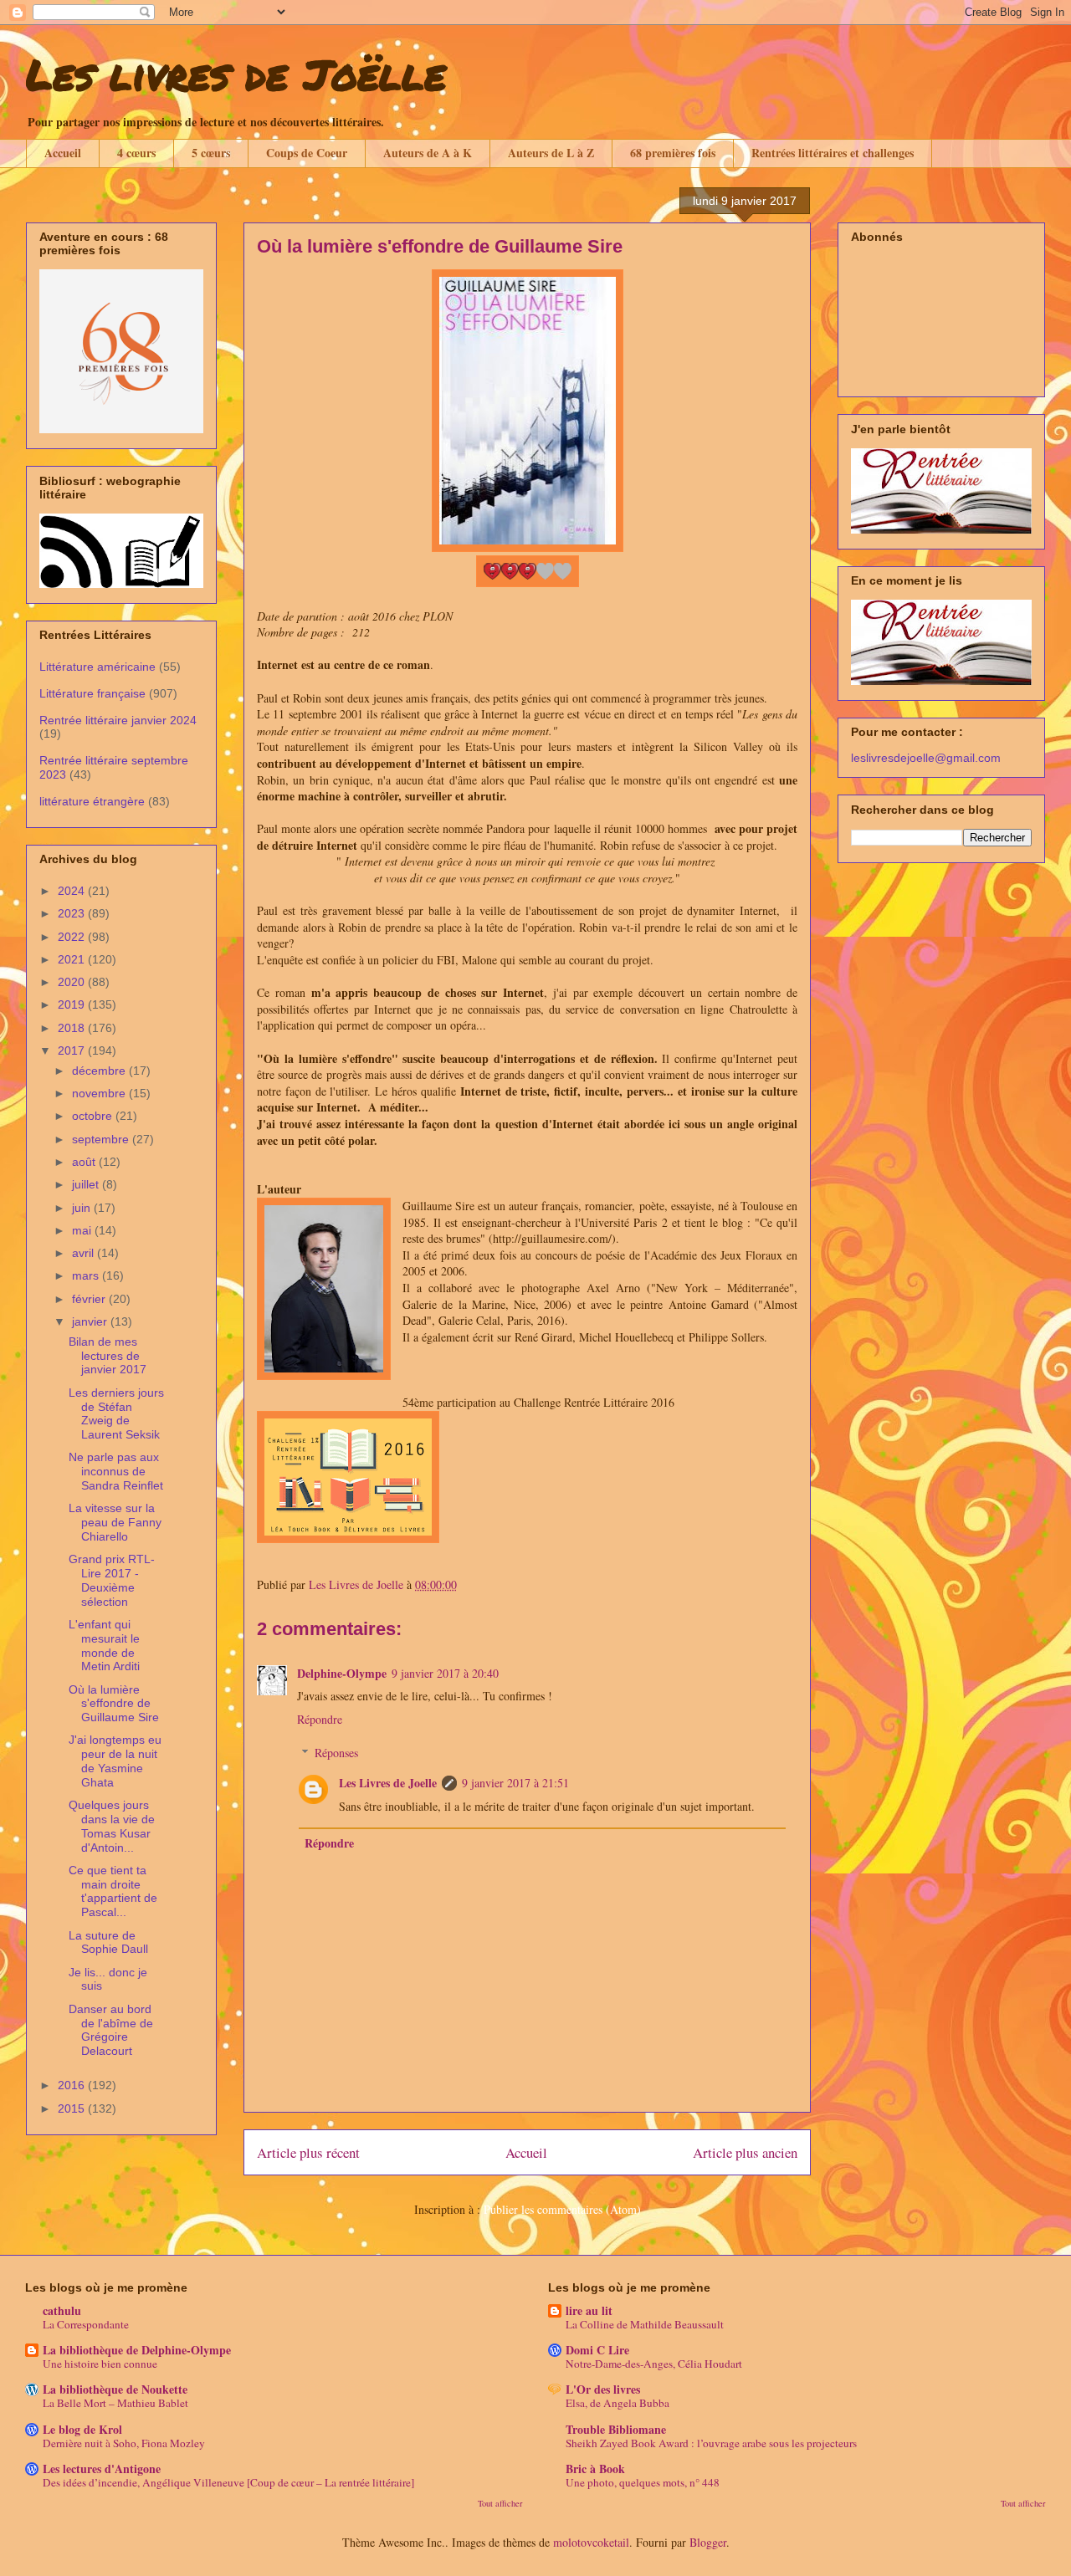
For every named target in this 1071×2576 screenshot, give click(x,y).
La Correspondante (86, 2324)
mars (87, 1275)
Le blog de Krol (82, 2429)
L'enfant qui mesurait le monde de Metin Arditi (104, 1645)
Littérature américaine (97, 667)
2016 (73, 2085)
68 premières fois (673, 153)
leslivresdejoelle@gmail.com (926, 758)
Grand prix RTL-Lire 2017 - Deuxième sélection (112, 1580)
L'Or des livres (603, 2389)
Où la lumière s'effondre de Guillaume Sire (114, 1704)
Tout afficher (500, 2503)
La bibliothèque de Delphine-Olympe (137, 2350)
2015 (73, 2108)
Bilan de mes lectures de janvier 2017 (108, 1356)
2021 (73, 959)
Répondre (320, 1719)
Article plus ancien (745, 2152)
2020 (73, 982)
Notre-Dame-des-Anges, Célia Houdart (654, 2364)
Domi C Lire (597, 2350)
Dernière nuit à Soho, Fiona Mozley (124, 2443)
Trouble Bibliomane (616, 2429)
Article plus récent (308, 2152)
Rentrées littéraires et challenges (833, 153)
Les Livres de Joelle (388, 1783)
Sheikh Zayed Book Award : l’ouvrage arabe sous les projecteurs (711, 2443)
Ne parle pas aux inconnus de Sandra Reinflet (116, 1471)
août (85, 1162)
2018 (73, 1028)
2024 (73, 891)
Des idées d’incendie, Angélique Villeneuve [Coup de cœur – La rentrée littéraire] (228, 2482)
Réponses (336, 1753)
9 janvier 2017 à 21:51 (515, 1783)
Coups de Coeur (307, 153)
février (90, 1299)
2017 (73, 1050)
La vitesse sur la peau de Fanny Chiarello (115, 1522)
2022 (73, 937)
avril (85, 1253)
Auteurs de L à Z (551, 153)
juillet (87, 1184)
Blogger (708, 2542)
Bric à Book (595, 2469)
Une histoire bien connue (100, 2364)
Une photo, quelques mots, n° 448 (643, 2482)
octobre (94, 1116)
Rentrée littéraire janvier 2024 (118, 720)
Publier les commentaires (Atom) (562, 2209)
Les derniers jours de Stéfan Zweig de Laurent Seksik (116, 1413)
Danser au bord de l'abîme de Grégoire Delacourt (111, 2030)
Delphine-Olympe (342, 1673)
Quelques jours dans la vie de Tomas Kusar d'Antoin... (112, 1826)
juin (83, 1208)
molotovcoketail (591, 2542)
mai (83, 1230)
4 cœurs (136, 153)
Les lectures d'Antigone (102, 2469)
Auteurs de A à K (428, 153)
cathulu (62, 2310)
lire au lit (589, 2310)
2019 (73, 1004)
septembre (102, 1139)
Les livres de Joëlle (236, 74)
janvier (91, 1321)
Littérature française (92, 693)
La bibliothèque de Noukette (115, 2389)
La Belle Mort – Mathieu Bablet (115, 2403)
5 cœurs (211, 153)
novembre (100, 1093)
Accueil (63, 153)
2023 (73, 913)
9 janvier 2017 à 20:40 (445, 1673)
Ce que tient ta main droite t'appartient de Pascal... (113, 1891)
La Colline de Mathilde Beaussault (645, 2324)
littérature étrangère (92, 801)
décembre (100, 1071)
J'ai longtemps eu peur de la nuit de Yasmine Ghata (115, 1761)
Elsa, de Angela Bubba (617, 2403)
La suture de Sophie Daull (108, 1942)
